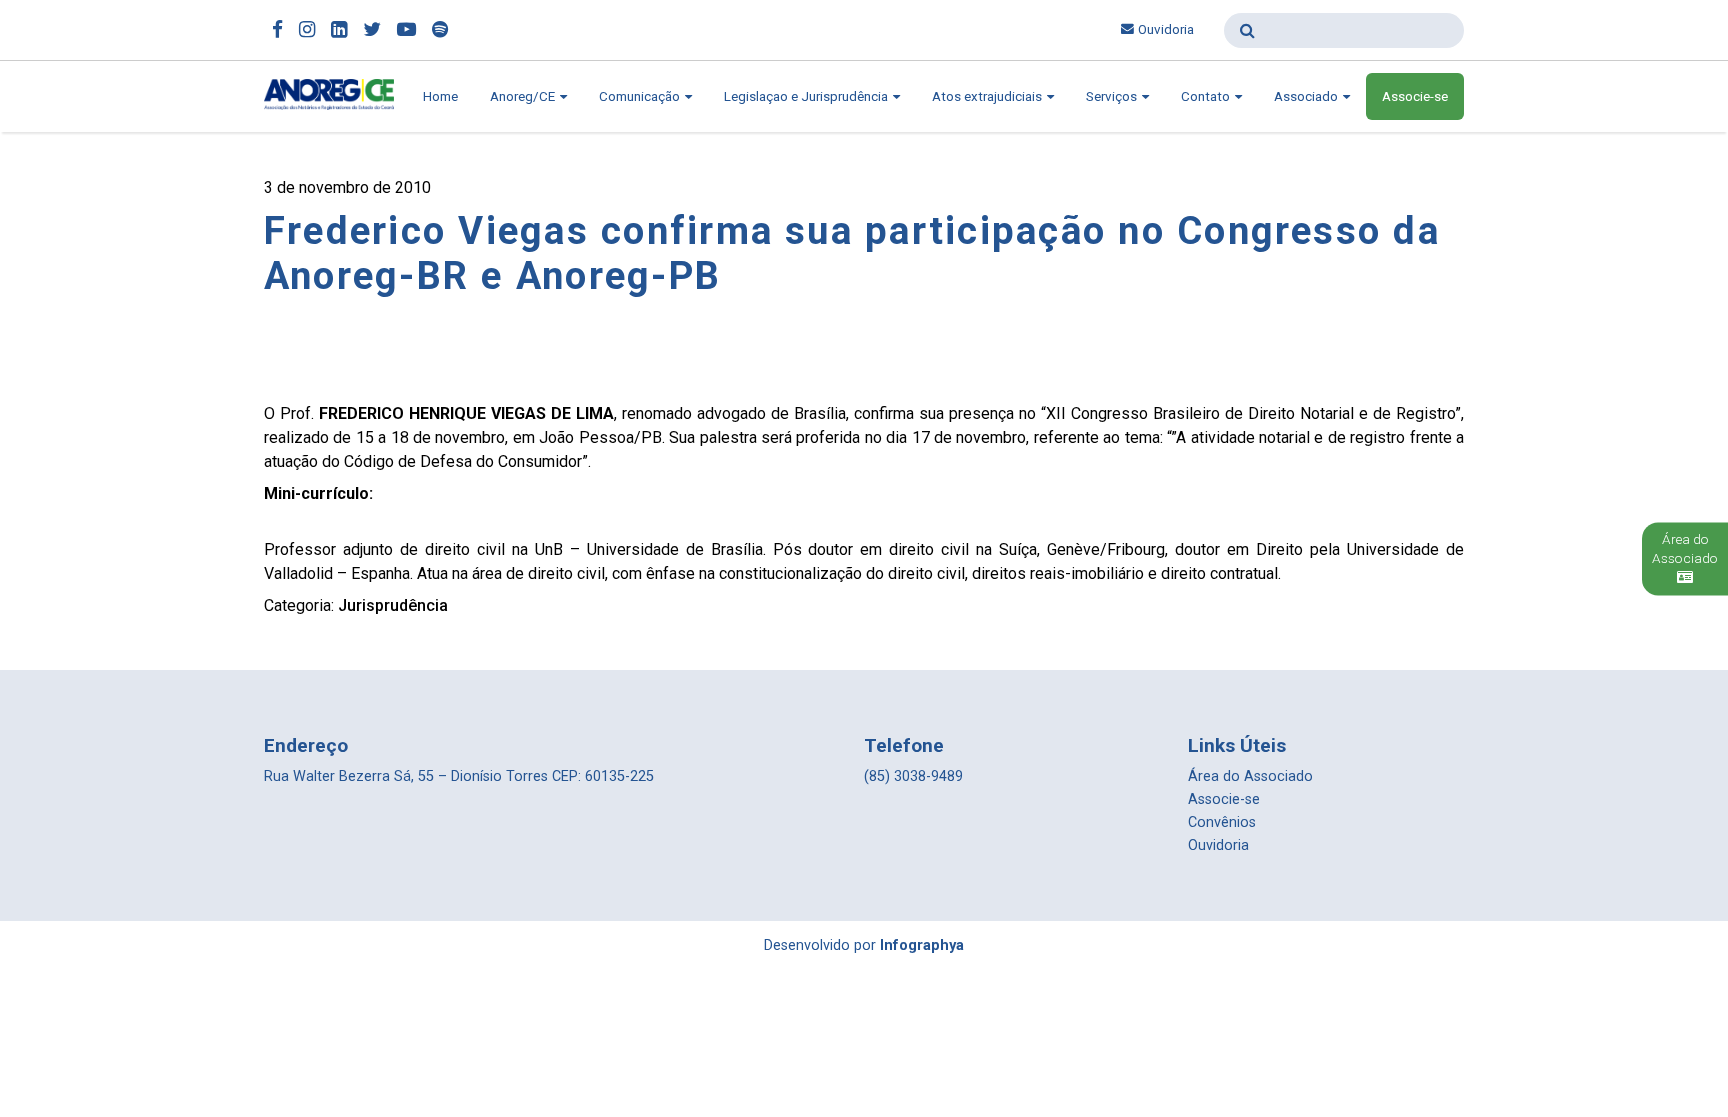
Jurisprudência (393, 605)
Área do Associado (1250, 776)
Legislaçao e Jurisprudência (807, 96)
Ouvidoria (1166, 29)
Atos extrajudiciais (988, 96)
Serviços (1113, 96)
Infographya (922, 945)
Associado (1307, 96)
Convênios (1222, 822)
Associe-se (1415, 96)
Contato (1207, 96)
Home (440, 96)
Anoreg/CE (524, 96)
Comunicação (641, 96)
